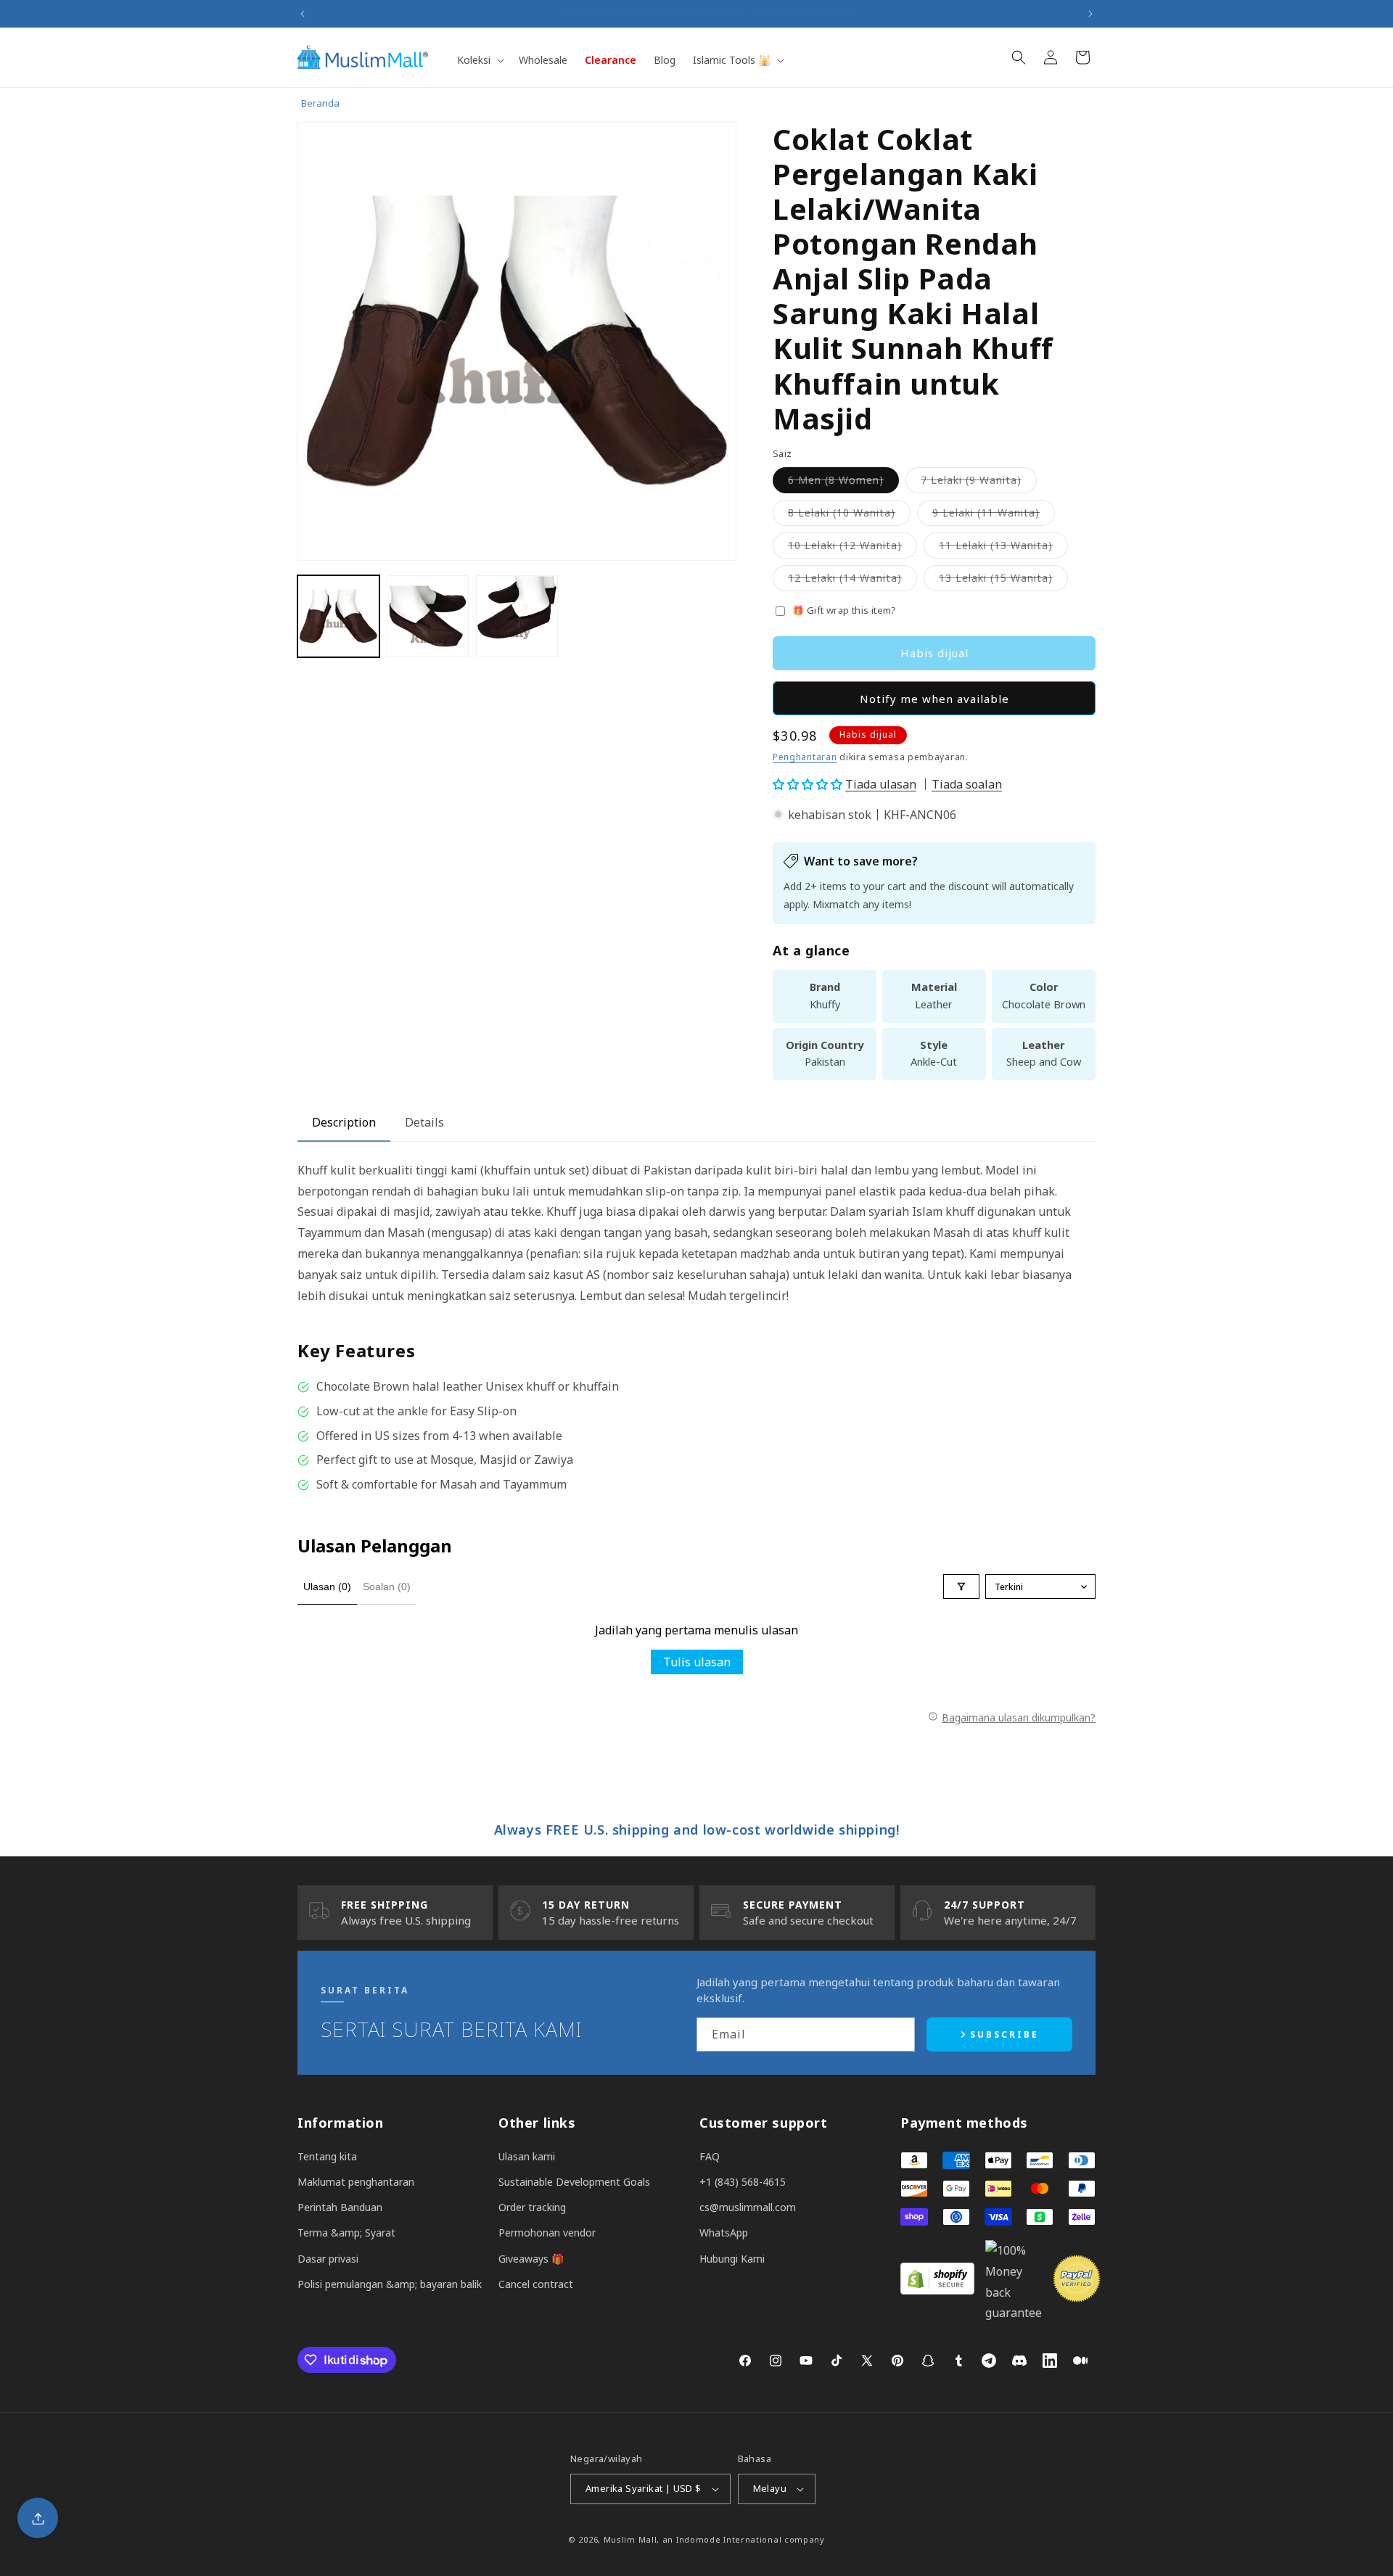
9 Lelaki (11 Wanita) (994, 515)
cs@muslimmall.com (748, 2207)
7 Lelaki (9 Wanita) (979, 483)
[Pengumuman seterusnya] (1090, 14)
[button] (479, 60)
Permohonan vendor (547, 2233)
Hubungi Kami (732, 2259)
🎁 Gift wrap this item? (845, 610)
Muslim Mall (630, 2539)
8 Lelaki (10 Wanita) (849, 515)
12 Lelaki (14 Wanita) (852, 581)
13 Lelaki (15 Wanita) (1003, 581)
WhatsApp (724, 2233)
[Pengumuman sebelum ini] (303, 14)
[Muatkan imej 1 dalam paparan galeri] (338, 616)
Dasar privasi (328, 2259)
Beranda (320, 103)
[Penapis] (961, 1587)
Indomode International (729, 2539)
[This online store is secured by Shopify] (937, 2290)
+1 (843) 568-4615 (743, 2182)
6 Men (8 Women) (843, 483)
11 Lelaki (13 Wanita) (1003, 548)
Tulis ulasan (697, 1662)
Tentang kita (327, 2156)
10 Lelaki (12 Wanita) (852, 548)
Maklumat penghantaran (356, 2182)
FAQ (710, 2156)
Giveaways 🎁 (531, 2259)
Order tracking (532, 2207)
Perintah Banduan (340, 2207)
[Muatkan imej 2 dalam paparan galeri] (428, 616)
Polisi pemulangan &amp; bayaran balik (390, 2284)
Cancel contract (536, 2284)
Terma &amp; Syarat (346, 2233)
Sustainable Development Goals (574, 2182)
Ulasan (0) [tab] (327, 1587)
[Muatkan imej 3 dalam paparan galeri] (517, 616)
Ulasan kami (527, 2156)
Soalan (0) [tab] (387, 1587)
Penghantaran (805, 757)
